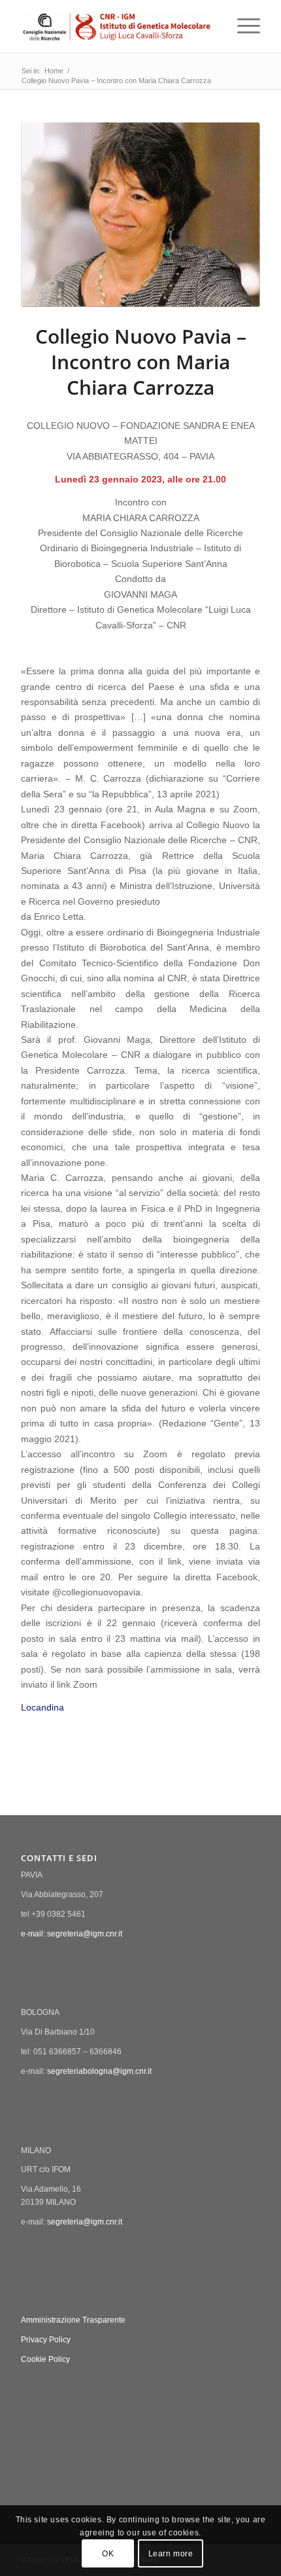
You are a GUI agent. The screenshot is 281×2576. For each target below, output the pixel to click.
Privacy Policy (46, 2340)
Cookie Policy (45, 2359)
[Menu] (242, 26)
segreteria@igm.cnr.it (85, 2222)
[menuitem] (242, 26)
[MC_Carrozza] (140, 215)
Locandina (42, 1708)
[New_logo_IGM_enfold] (116, 26)
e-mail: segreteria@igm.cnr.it (72, 1934)
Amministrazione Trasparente (73, 2320)
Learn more (171, 2554)
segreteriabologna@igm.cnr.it (99, 2071)
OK (108, 2554)
